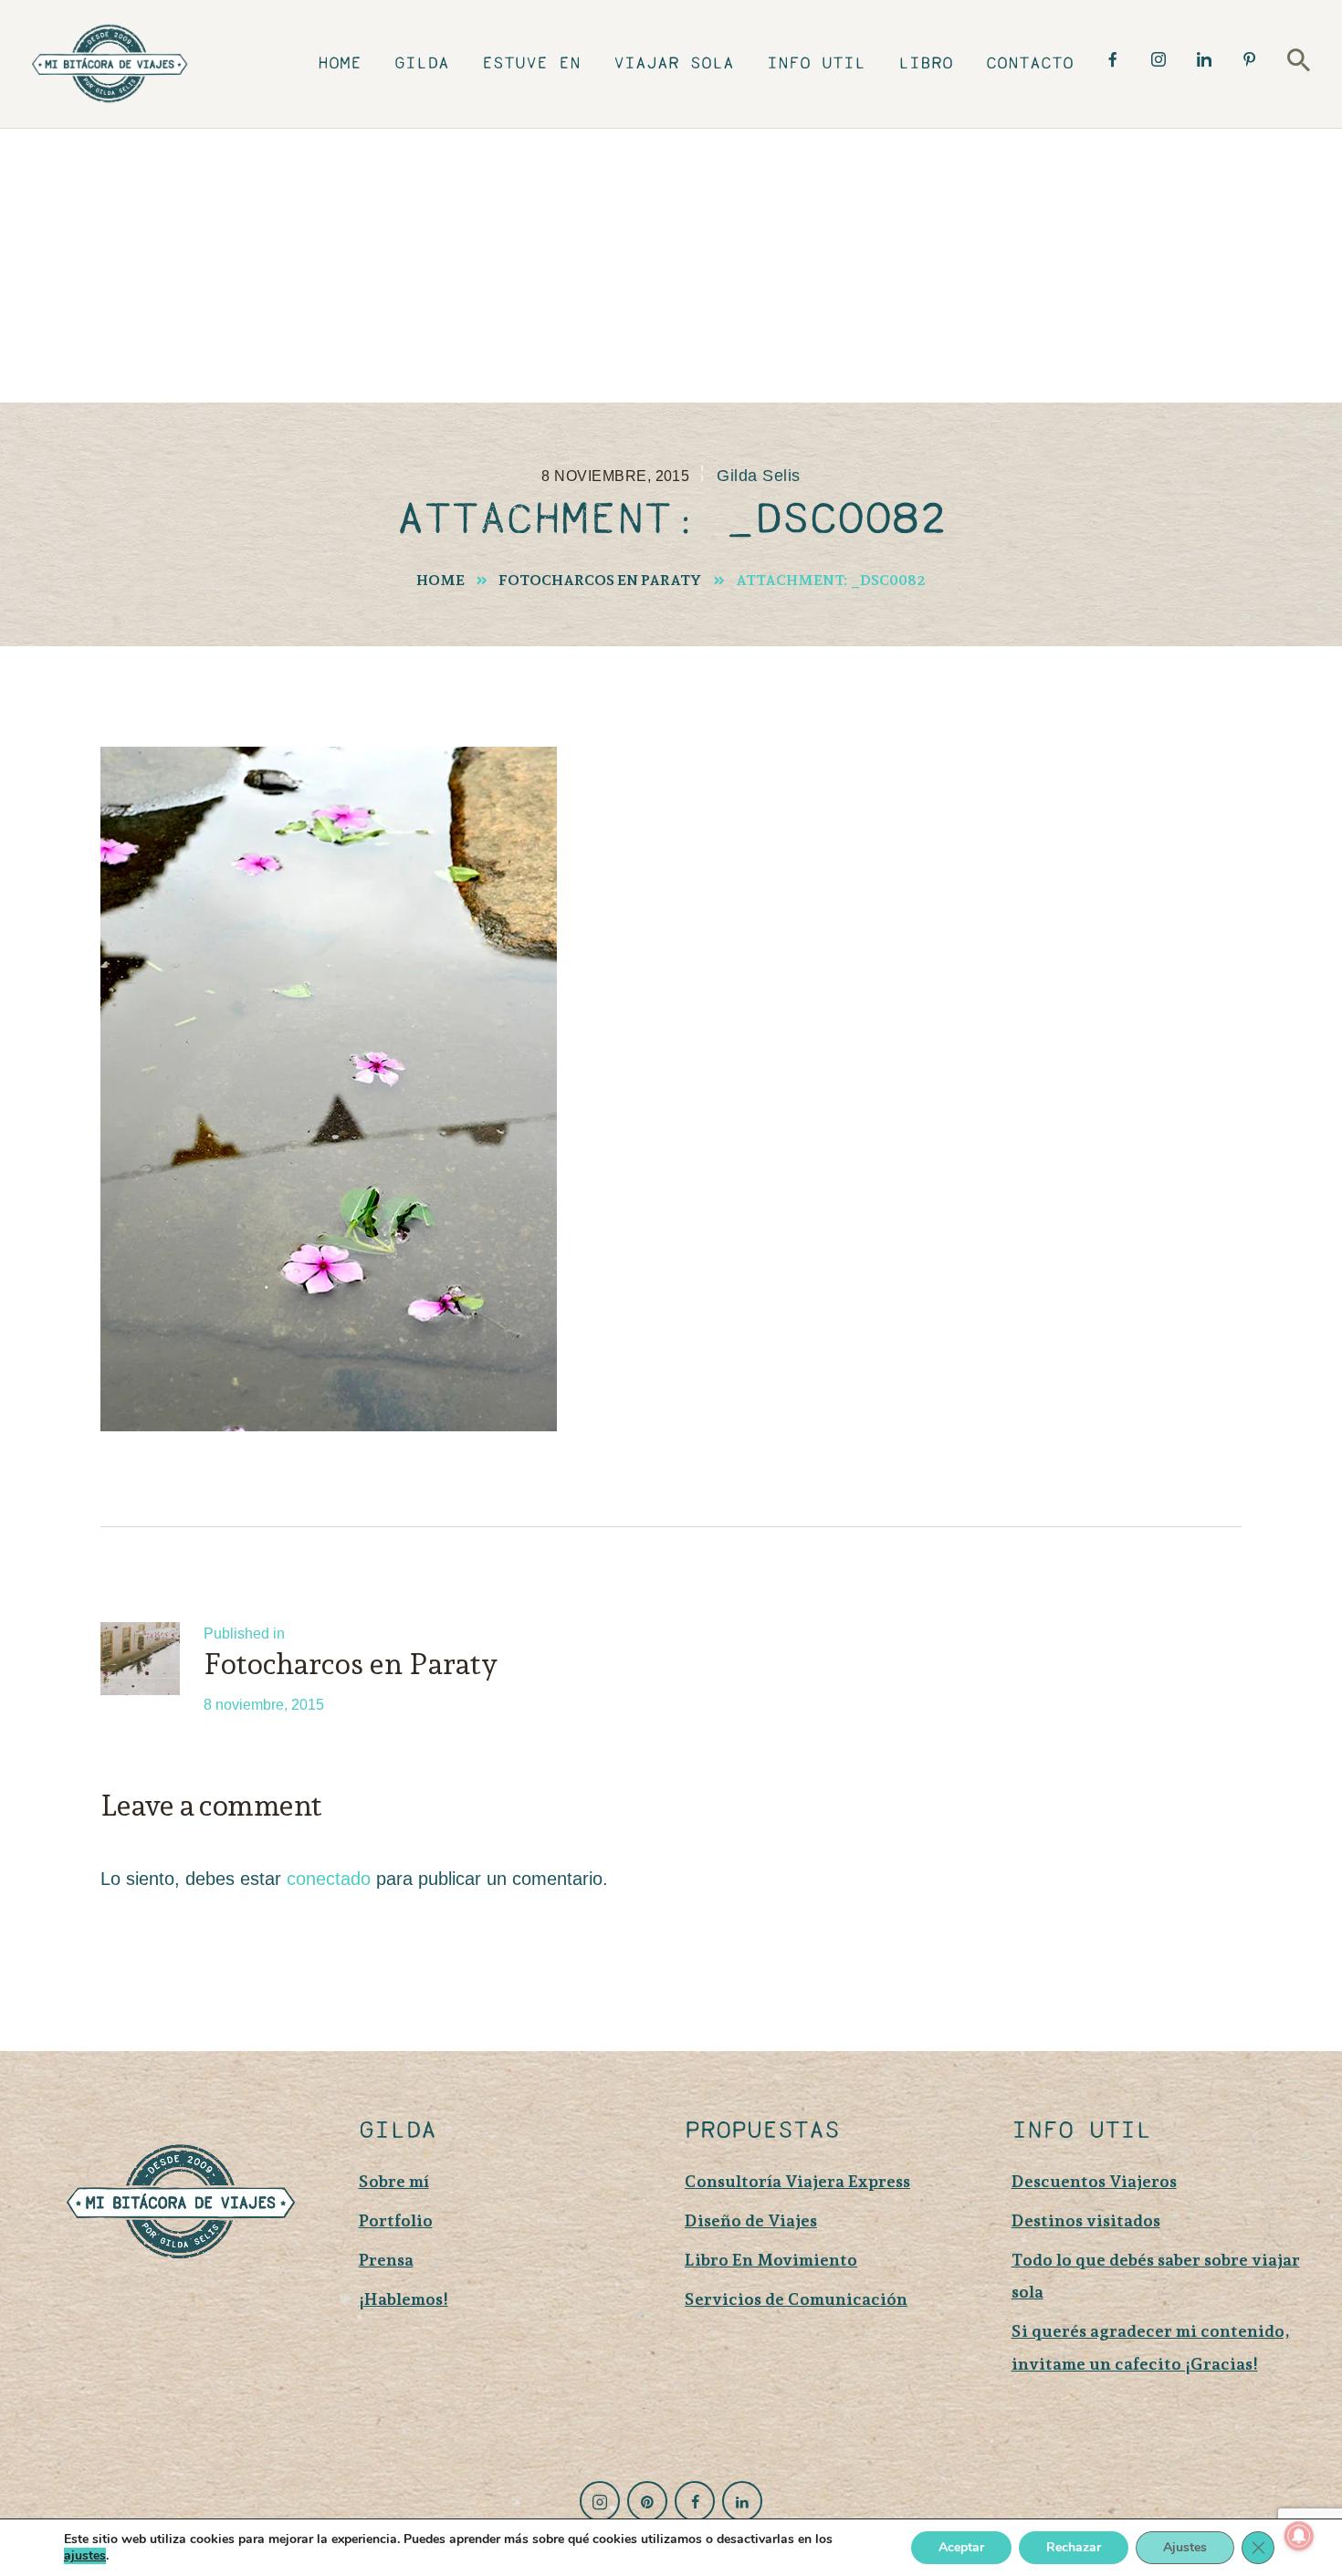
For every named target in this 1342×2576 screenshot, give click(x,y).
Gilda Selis (758, 476)
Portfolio (396, 2220)
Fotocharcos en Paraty (600, 580)
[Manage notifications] (1299, 2536)
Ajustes (1185, 2547)
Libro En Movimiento (771, 2260)
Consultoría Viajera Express (797, 2181)
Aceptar (961, 2547)
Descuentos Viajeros (1094, 2181)
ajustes (85, 2556)
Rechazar (1074, 2547)
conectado (329, 1879)
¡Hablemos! (404, 2299)
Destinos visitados (1086, 2220)
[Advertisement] (671, 266)
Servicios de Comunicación (796, 2299)
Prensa (386, 2260)
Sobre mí (394, 2181)
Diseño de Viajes (751, 2220)
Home (440, 580)
